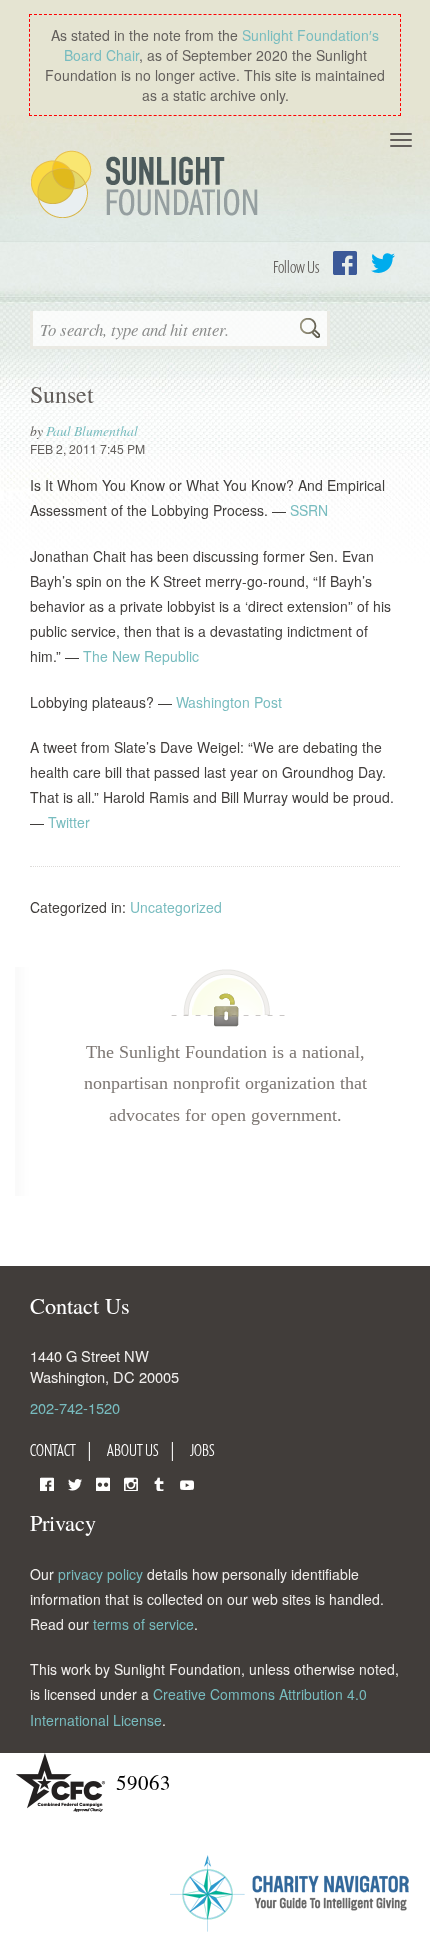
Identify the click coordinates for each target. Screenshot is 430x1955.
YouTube (187, 1482)
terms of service (143, 1624)
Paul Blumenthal (92, 430)
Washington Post (229, 702)
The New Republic (141, 656)
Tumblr (159, 1482)
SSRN (309, 510)
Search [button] (310, 330)
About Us (133, 1450)
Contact (53, 1450)
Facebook (345, 263)
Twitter (383, 263)
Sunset (62, 394)
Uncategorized (176, 907)
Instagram (131, 1482)
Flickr (103, 1482)
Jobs (202, 1450)
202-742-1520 (75, 1407)
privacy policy (100, 1574)
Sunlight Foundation (148, 186)
